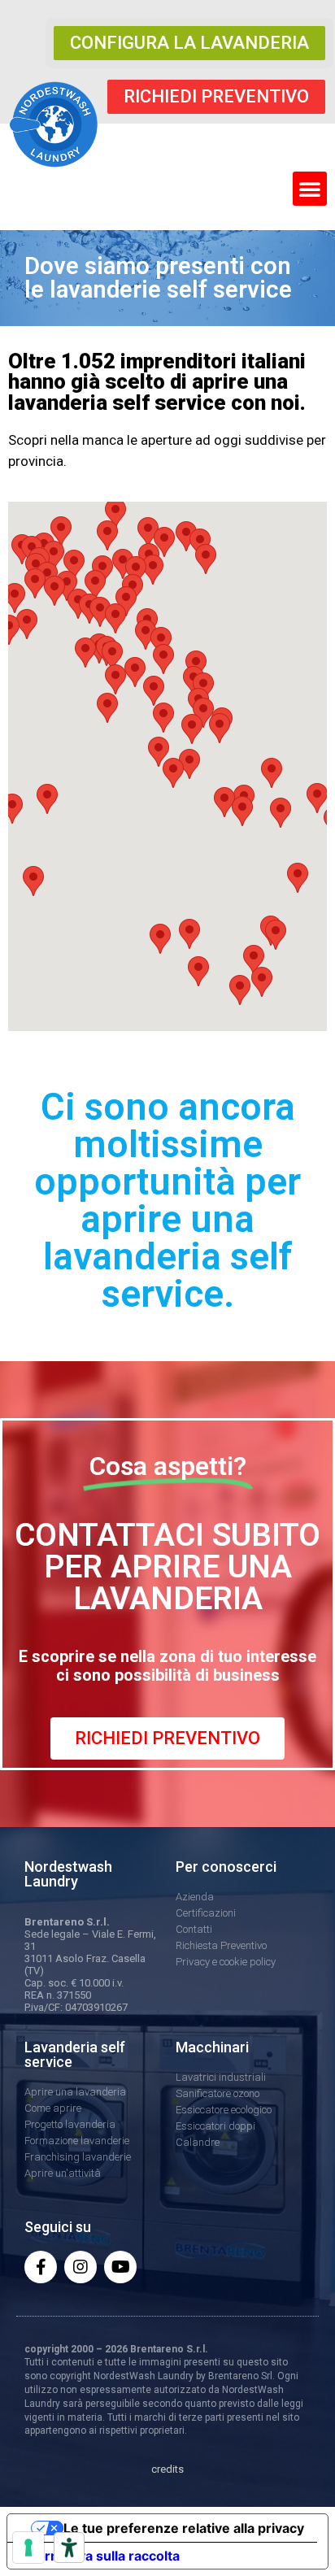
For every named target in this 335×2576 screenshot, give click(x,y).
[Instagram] (80, 2267)
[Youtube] (120, 2267)
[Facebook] (41, 2267)
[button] (189, 43)
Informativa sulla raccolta (100, 2556)
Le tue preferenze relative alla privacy (184, 2528)
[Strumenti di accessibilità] (69, 2548)
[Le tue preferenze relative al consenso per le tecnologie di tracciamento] (28, 2548)
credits (167, 2469)
